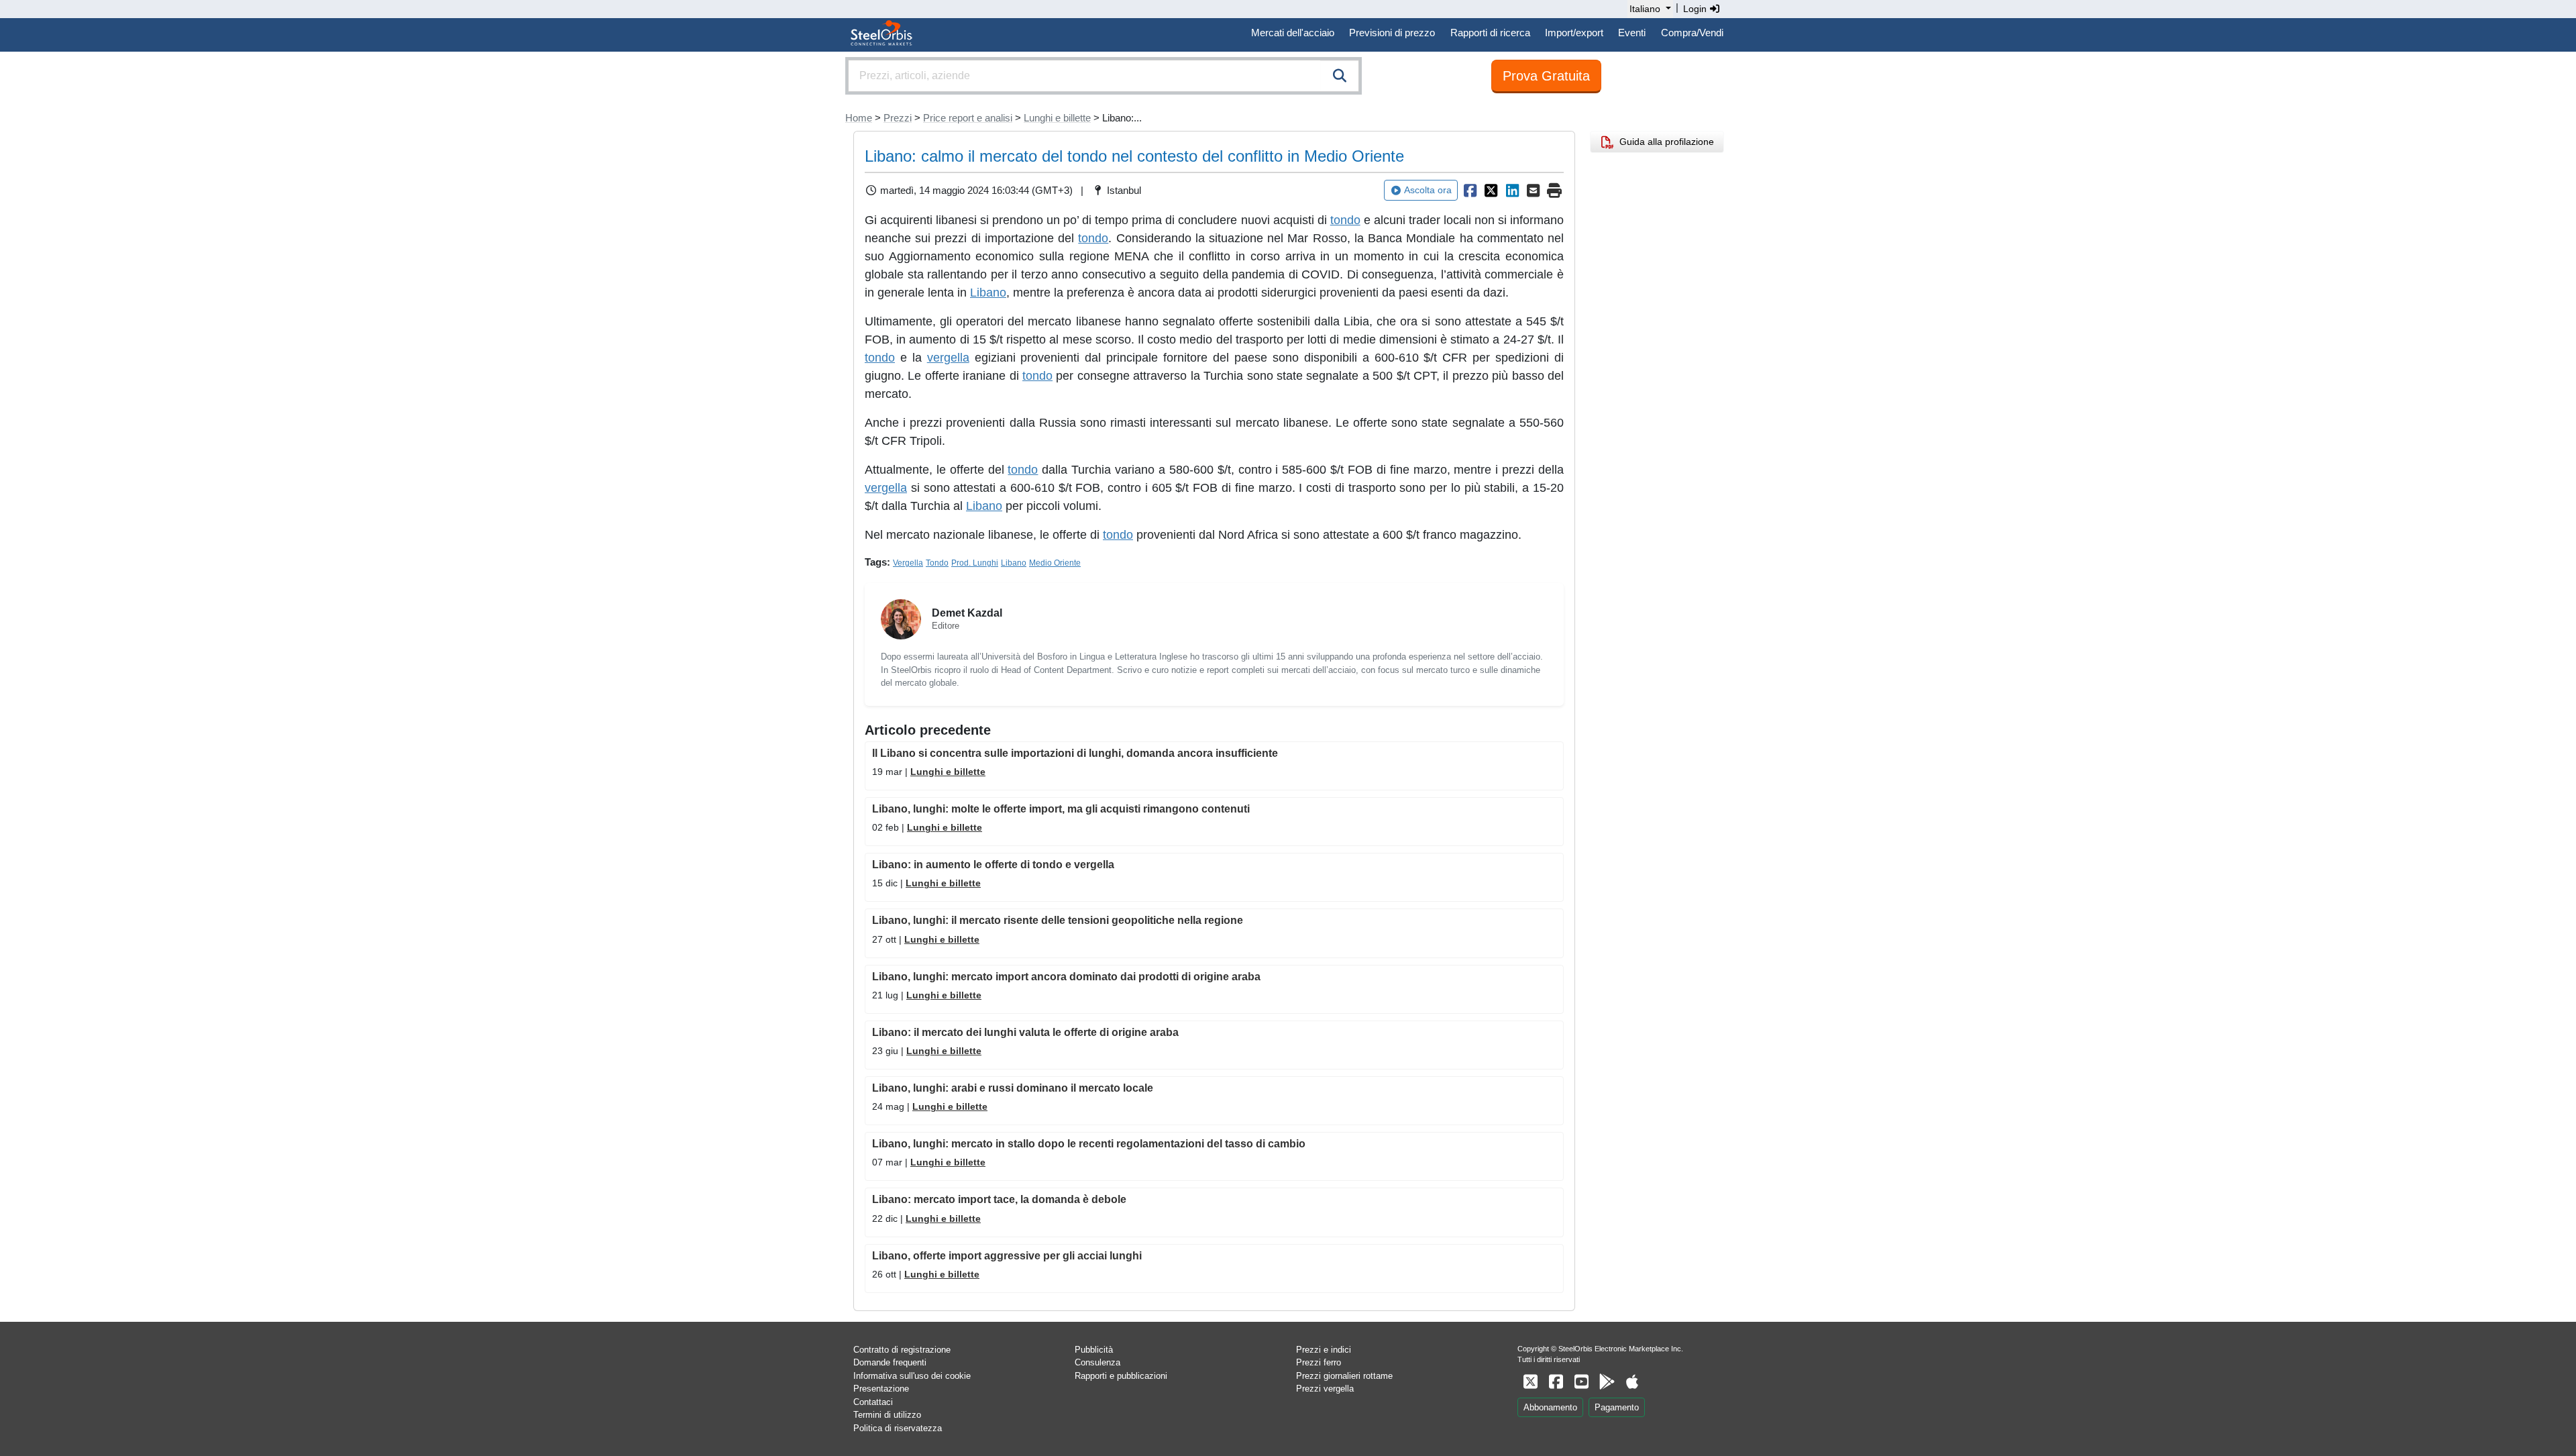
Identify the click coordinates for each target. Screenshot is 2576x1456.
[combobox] (1104, 76)
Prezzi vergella (1325, 1389)
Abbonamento (1550, 1407)
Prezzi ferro (1319, 1362)
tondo (1345, 220)
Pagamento (1617, 1407)
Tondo (937, 563)
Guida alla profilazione (1664, 142)
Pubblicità (1094, 1350)
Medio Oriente (1055, 563)
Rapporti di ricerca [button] (1490, 33)
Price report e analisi (968, 118)
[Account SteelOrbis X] (1530, 1382)
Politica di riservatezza (898, 1428)
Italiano (1645, 9)
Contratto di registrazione (902, 1350)
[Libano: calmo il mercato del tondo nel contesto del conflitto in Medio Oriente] (1470, 191)
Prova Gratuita (1546, 76)
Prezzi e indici (1324, 1350)
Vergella (908, 563)
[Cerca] (1340, 76)
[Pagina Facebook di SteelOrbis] (1556, 1382)
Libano (988, 293)
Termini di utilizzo (887, 1415)
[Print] (1554, 191)
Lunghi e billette (1057, 118)
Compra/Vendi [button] (1692, 33)
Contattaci (873, 1402)
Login (1696, 9)
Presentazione (881, 1389)
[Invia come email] (1534, 191)
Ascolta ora (1428, 190)
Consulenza (1097, 1362)
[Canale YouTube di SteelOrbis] (1581, 1382)
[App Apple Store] (1632, 1382)
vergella (948, 358)
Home (859, 118)
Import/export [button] (1574, 33)
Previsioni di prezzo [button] (1392, 33)
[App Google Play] (1607, 1382)
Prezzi (898, 118)
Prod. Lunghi (975, 563)
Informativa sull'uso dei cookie (912, 1376)
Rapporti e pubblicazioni (1121, 1376)
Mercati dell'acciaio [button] (1293, 33)
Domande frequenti (890, 1362)
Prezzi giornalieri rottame (1344, 1376)
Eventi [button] (1632, 33)
